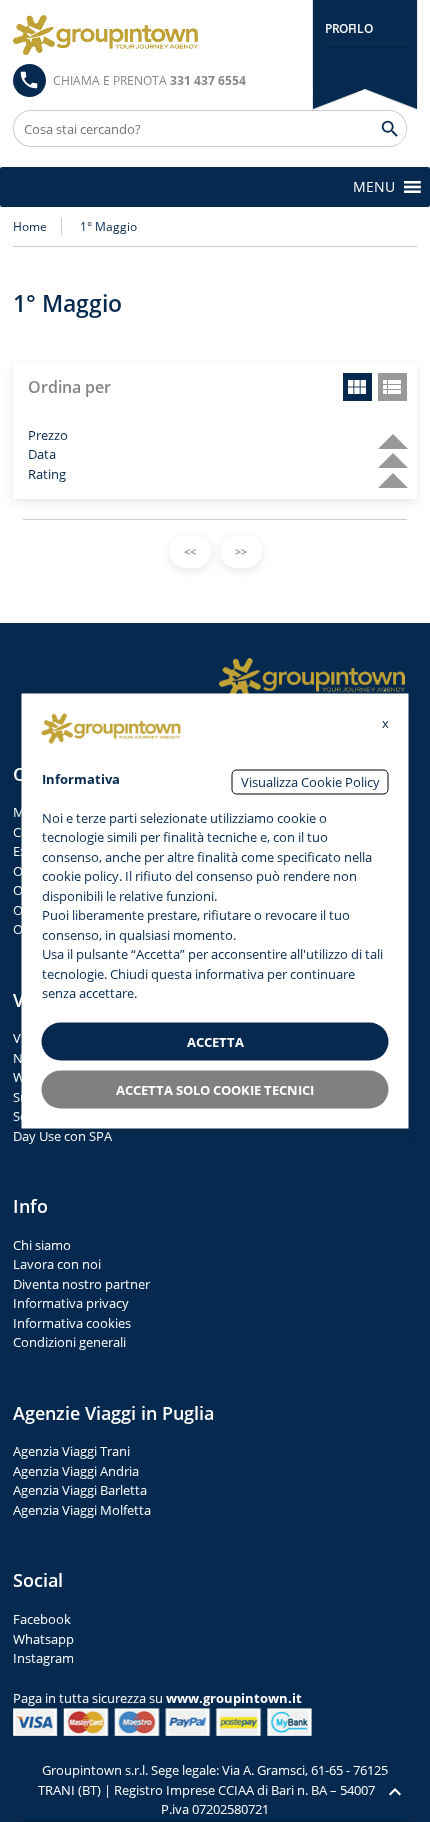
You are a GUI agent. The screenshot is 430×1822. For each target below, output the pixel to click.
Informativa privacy (71, 1303)
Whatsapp (43, 1639)
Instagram (43, 1658)
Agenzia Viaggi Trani (71, 1451)
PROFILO (348, 28)
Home (30, 226)
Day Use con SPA (62, 1136)
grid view (357, 387)
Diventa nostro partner (81, 1284)
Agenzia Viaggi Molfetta (82, 1510)
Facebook (42, 1619)
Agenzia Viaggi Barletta (80, 1490)
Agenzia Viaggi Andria (76, 1471)
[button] (374, 187)
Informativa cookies (72, 1323)
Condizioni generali (69, 1342)
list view (392, 387)
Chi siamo (42, 1245)
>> (241, 551)
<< (190, 551)
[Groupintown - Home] (312, 678)
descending (385, 432)
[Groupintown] (106, 35)
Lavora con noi (57, 1264)
